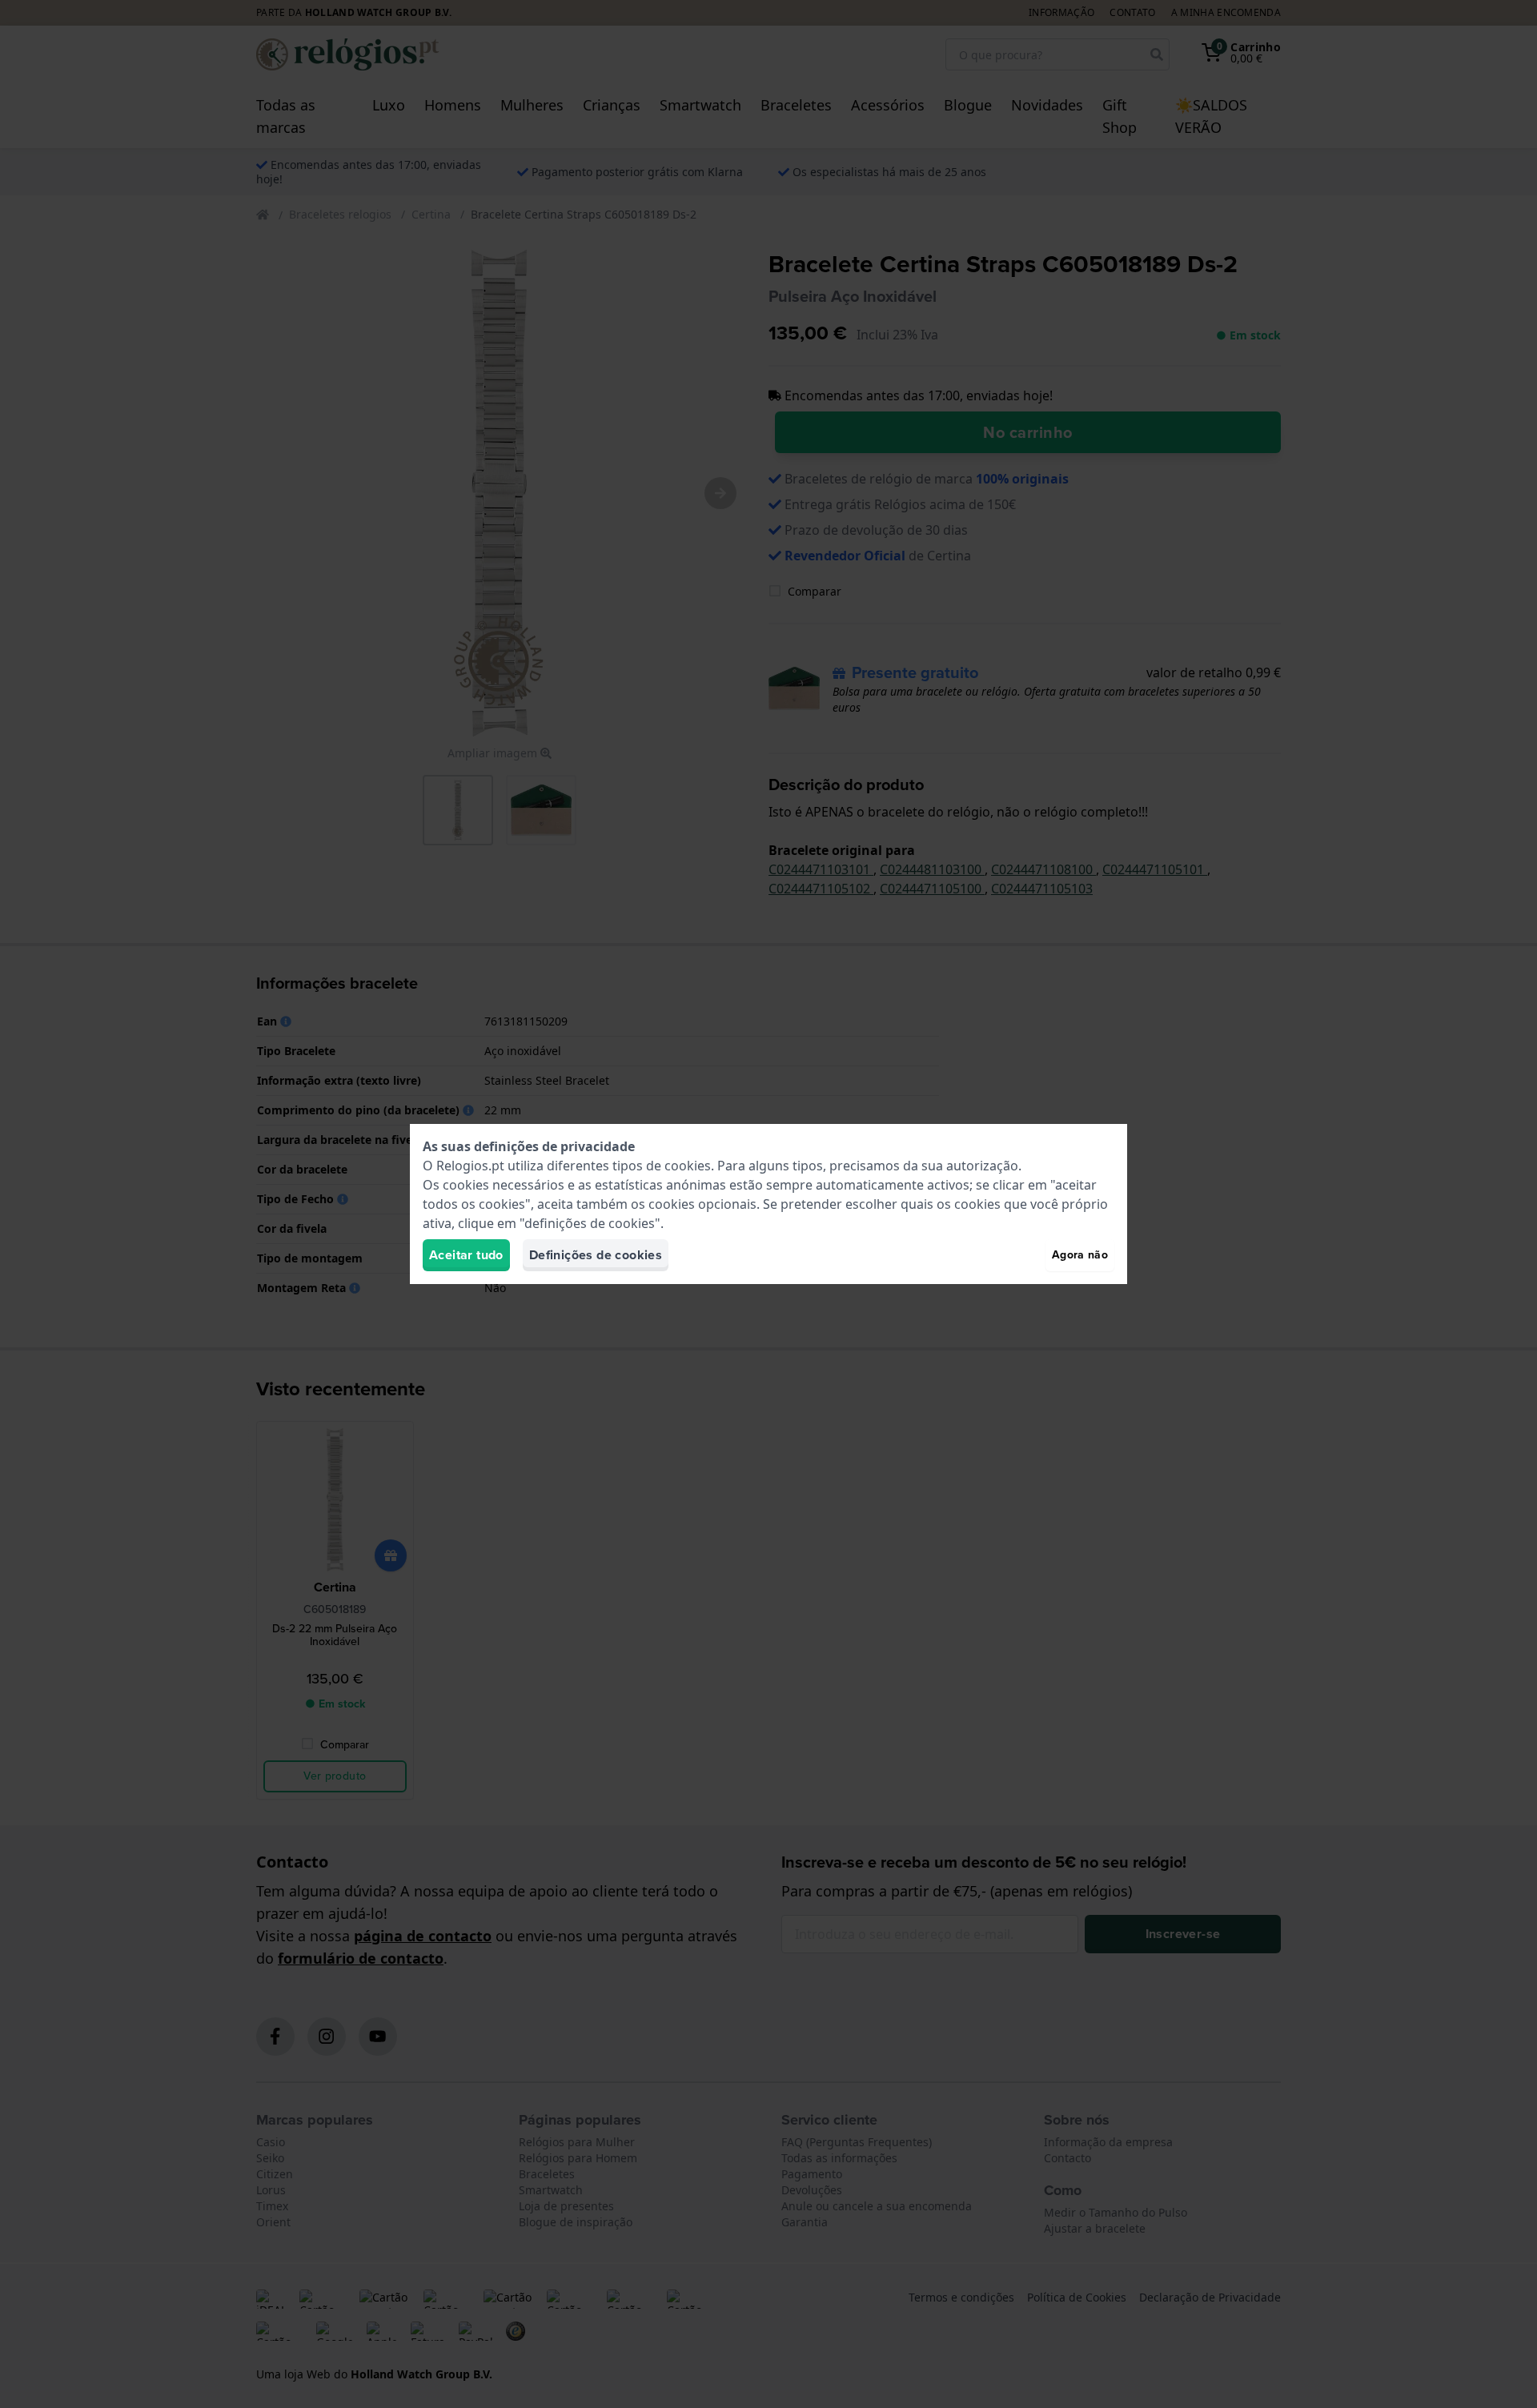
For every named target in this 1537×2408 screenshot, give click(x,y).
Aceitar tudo (466, 1255)
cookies (688, 1166)
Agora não (1080, 1255)
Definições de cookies (596, 1255)
